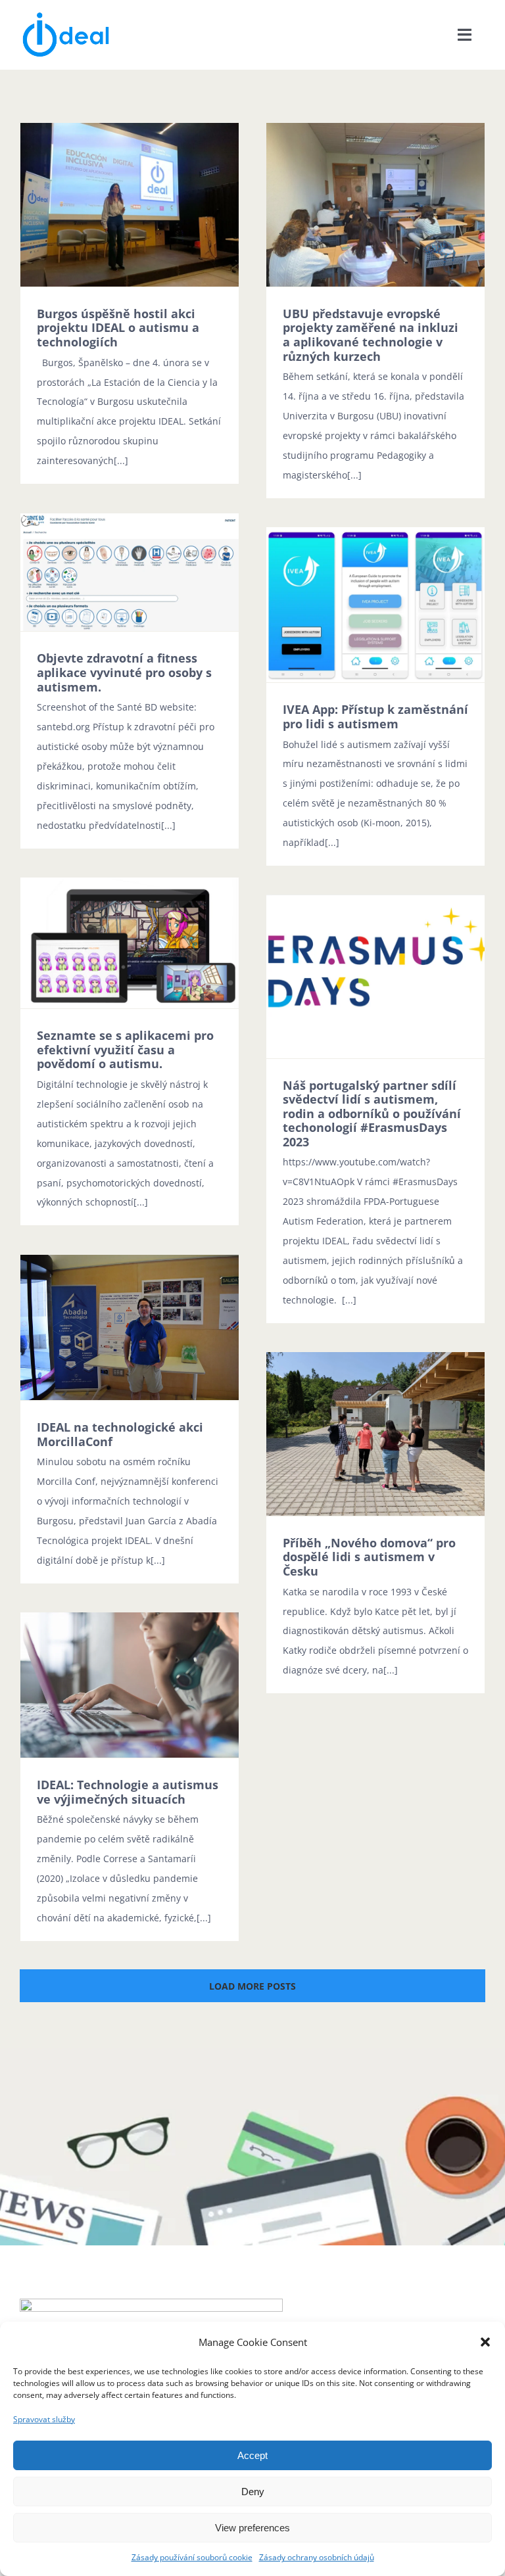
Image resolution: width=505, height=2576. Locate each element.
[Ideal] (66, 15)
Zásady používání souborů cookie (192, 2557)
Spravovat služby (44, 2419)
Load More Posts (252, 1986)
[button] (485, 2342)
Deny (253, 2492)
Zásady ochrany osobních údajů (317, 2557)
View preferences (252, 2528)
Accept (252, 2455)
